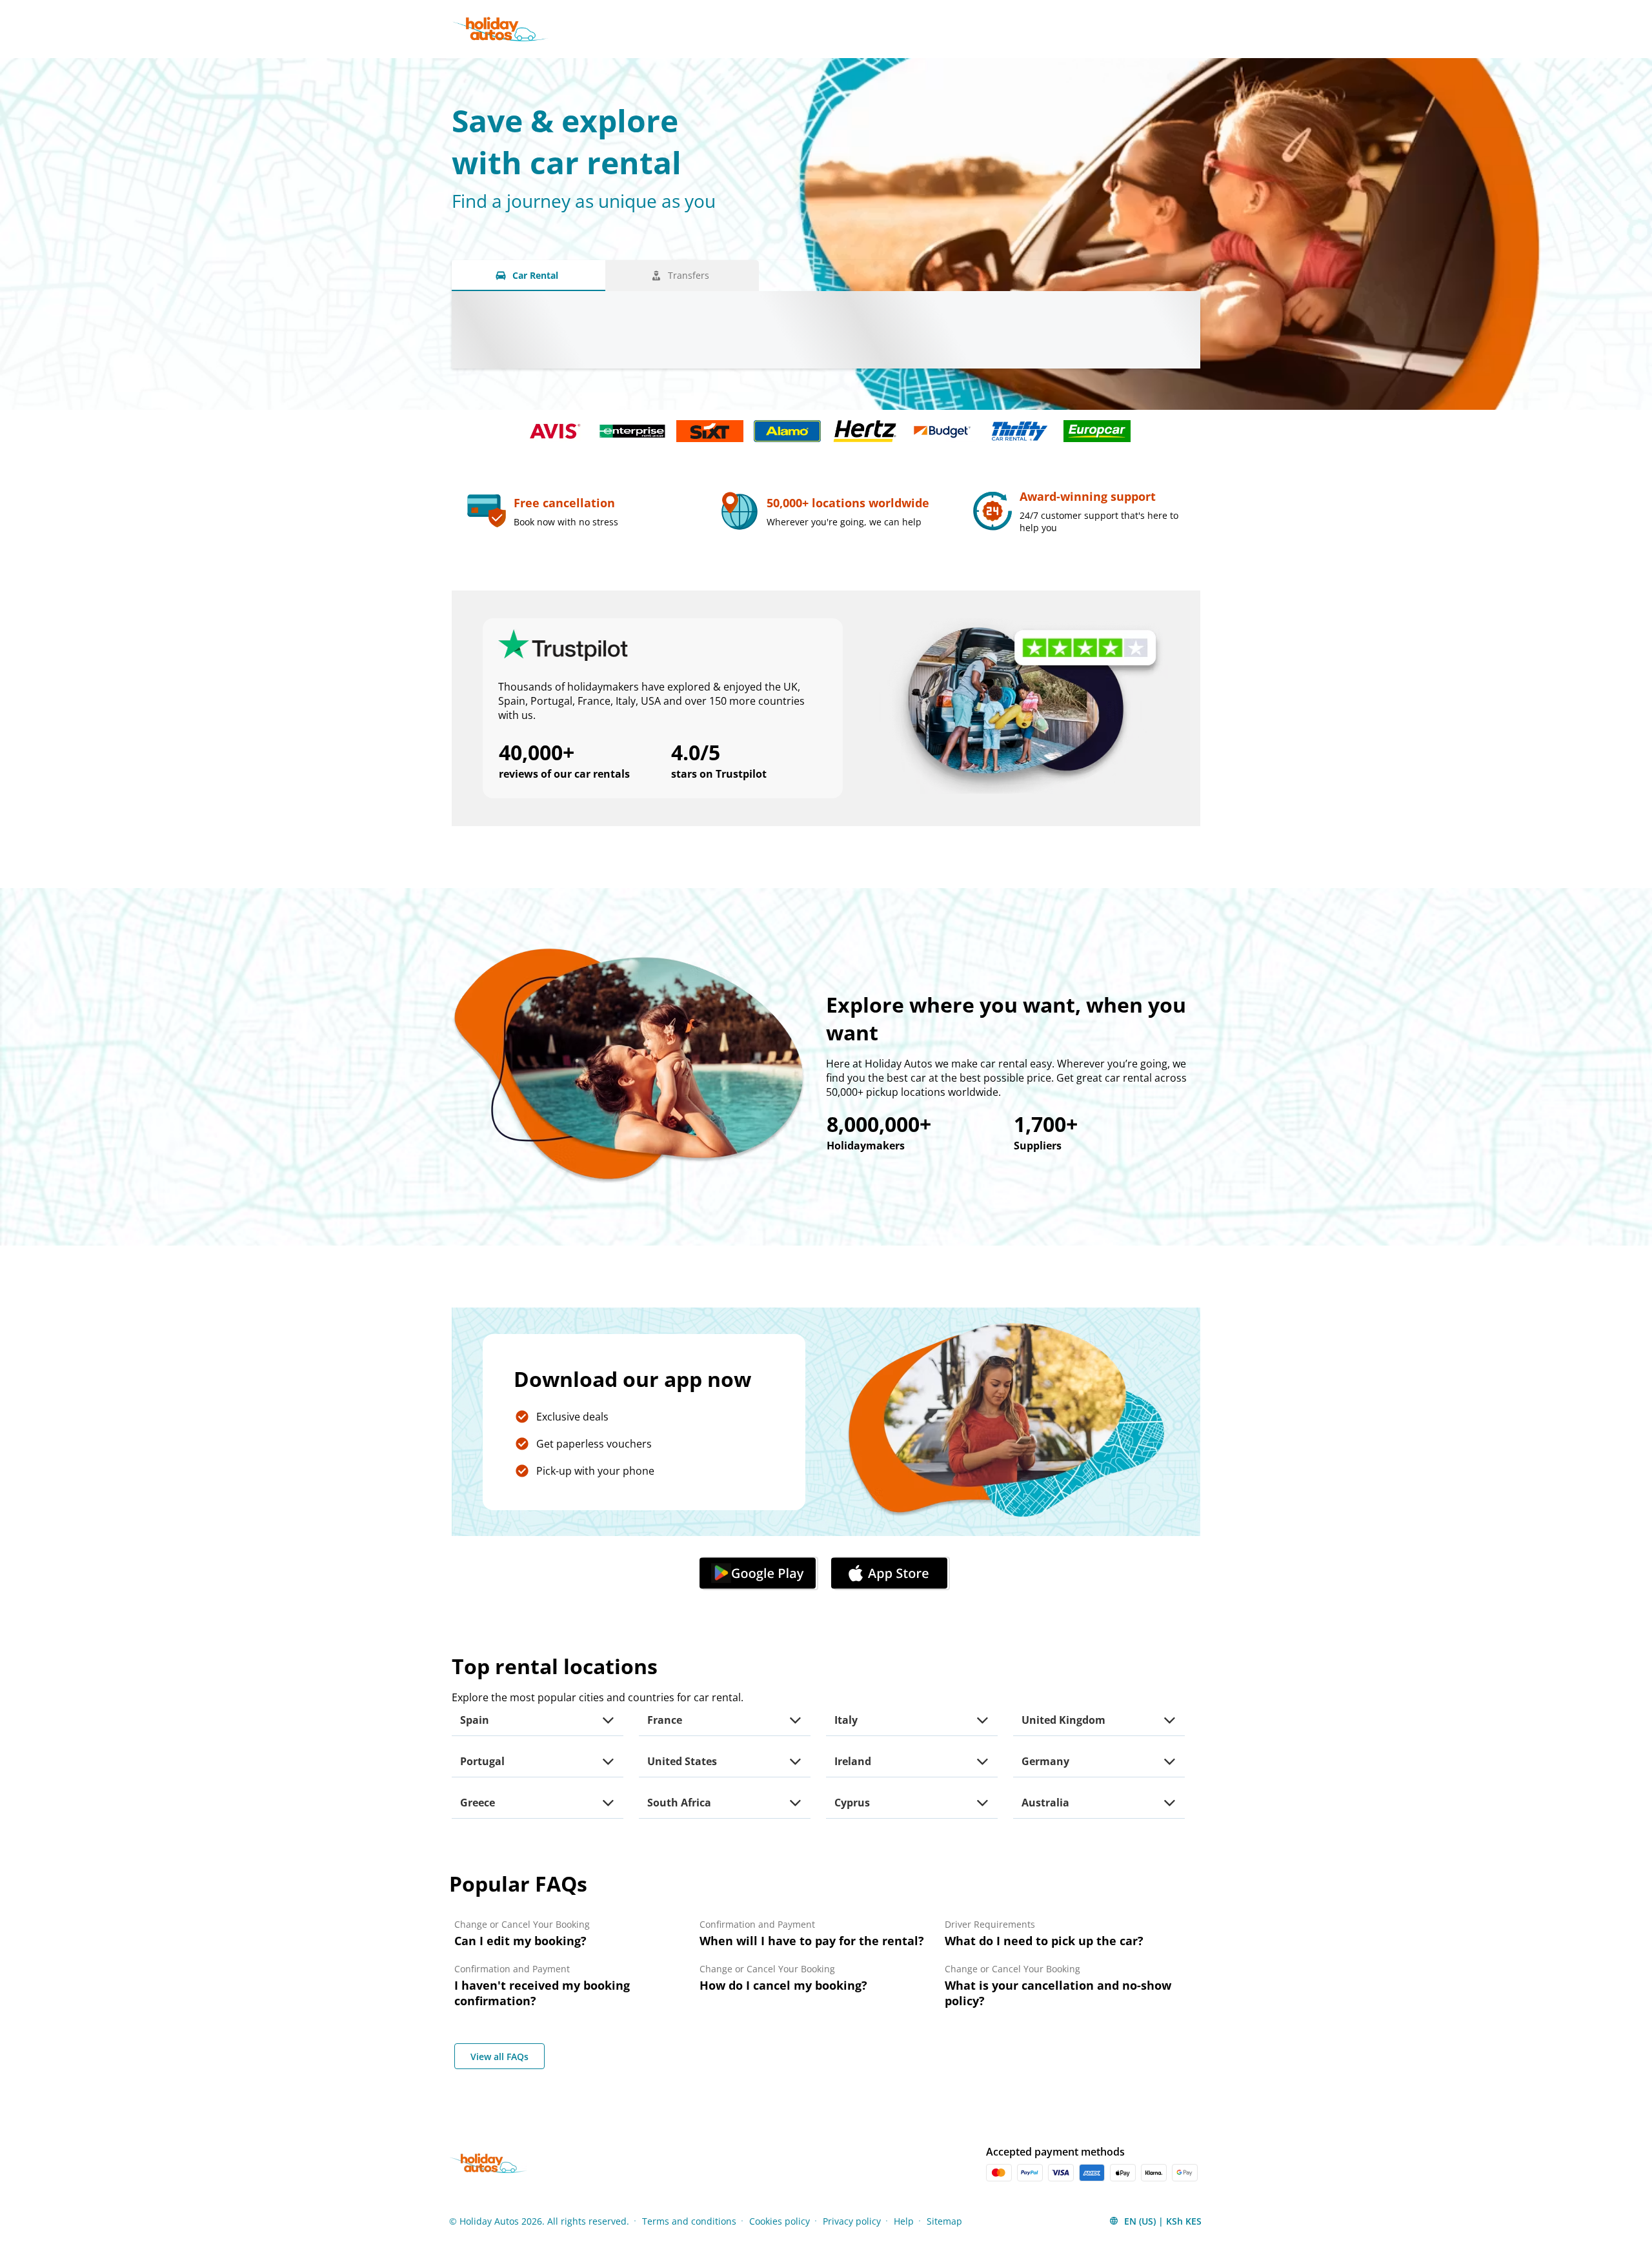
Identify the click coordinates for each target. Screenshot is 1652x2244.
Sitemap (944, 2221)
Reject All (302, 2207)
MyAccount (1165, 29)
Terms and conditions (689, 2221)
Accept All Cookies (399, 2207)
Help (1106, 29)
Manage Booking (1034, 29)
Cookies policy (780, 2221)
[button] (760, 1573)
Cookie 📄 (306, 2174)
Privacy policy (852, 2221)
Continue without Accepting (405, 2135)
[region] (236, 2175)
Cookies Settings (63, 2206)
